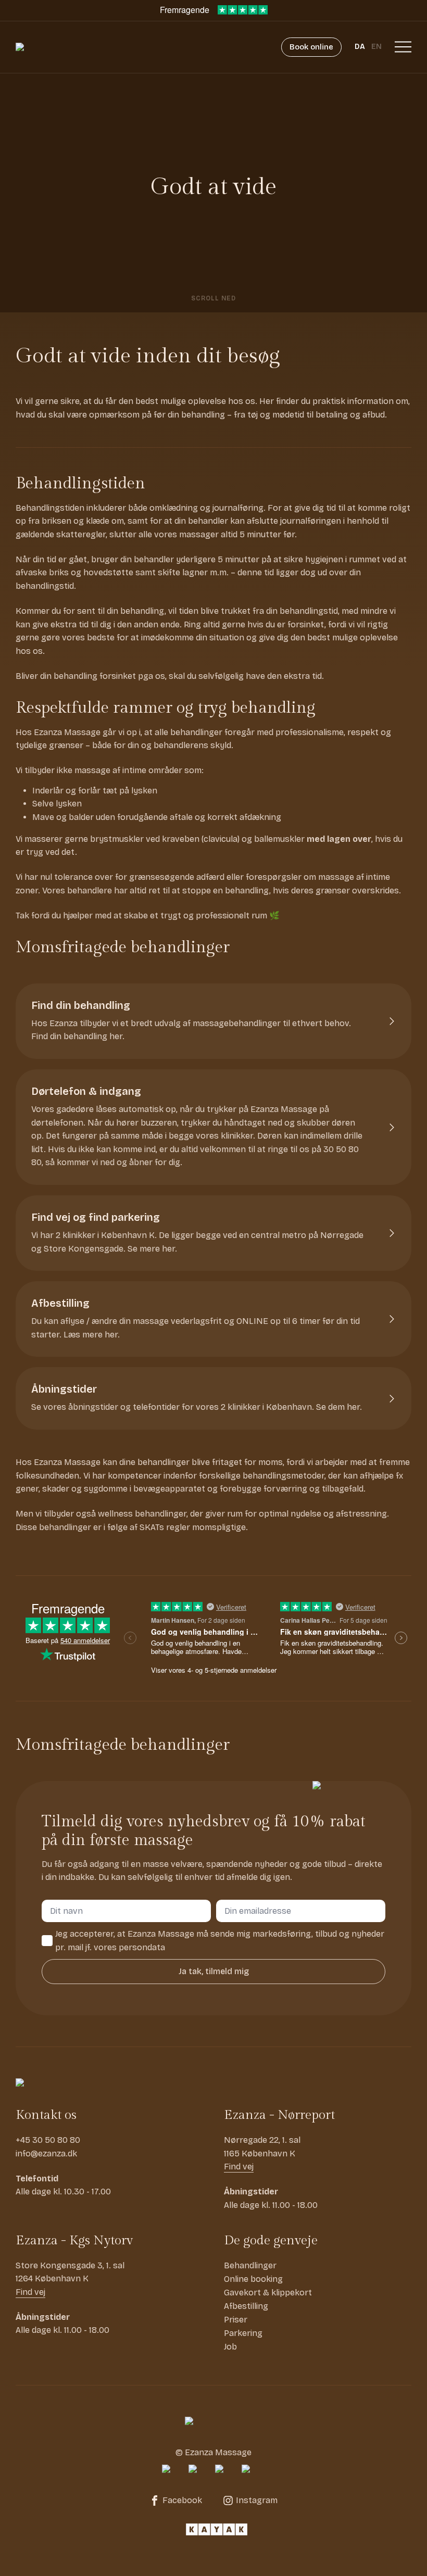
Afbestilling (246, 2306)
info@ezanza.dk (46, 2154)
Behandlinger (250, 2265)
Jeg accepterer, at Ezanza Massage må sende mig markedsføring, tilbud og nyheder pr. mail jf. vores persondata (220, 1941)
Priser (236, 2320)
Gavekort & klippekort (268, 2293)
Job (230, 2347)
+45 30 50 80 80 (48, 2140)
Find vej (239, 2167)
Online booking (253, 2279)
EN (376, 47)
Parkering (243, 2333)
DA (360, 47)
